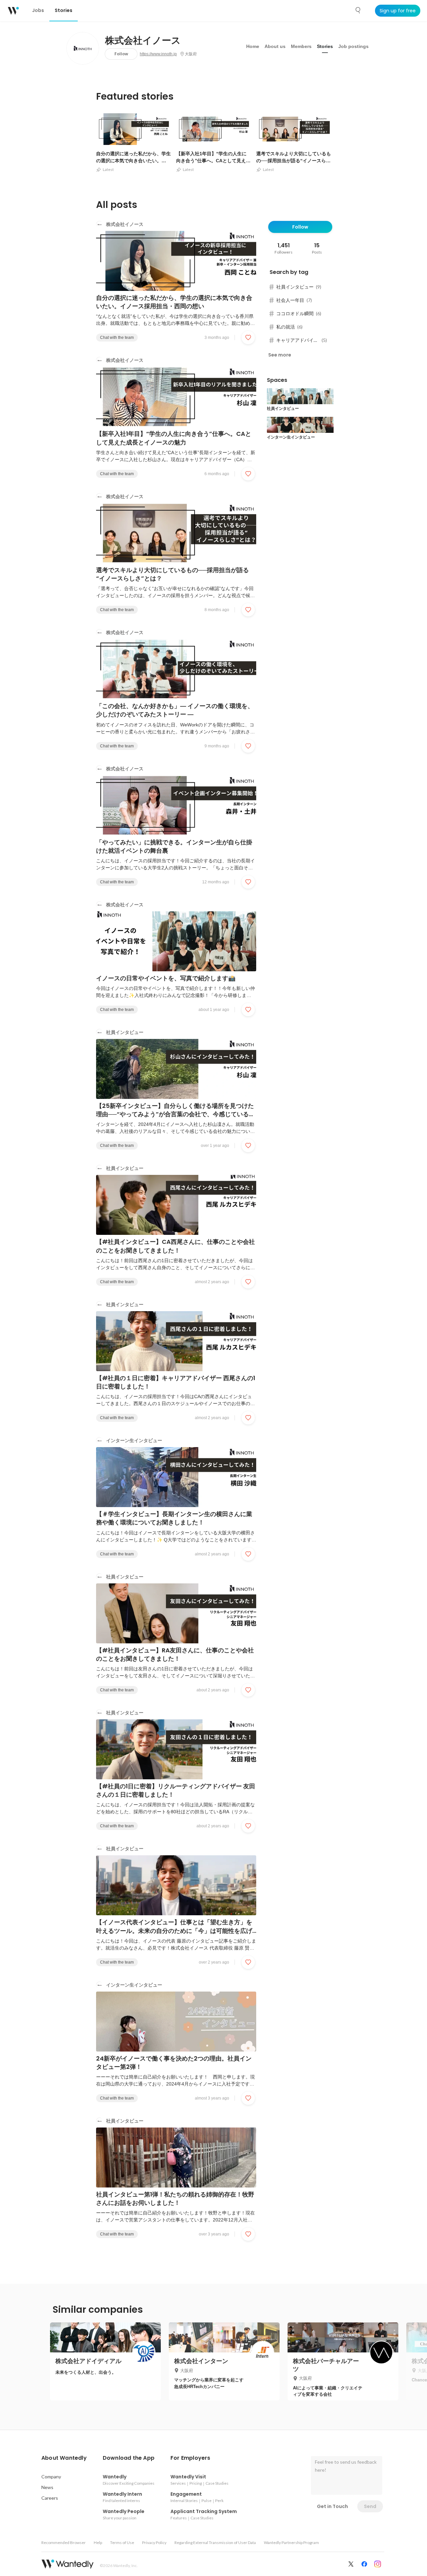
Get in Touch (332, 2506)
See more (280, 355)
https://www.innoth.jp (158, 54)
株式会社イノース (143, 41)
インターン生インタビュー (134, 1440)
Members (301, 46)
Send (370, 2506)
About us (275, 46)
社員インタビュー (125, 1032)
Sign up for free (398, 11)
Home (253, 46)
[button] (64, 2458)
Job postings (353, 46)
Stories (325, 46)
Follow (121, 54)
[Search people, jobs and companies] (358, 10)
